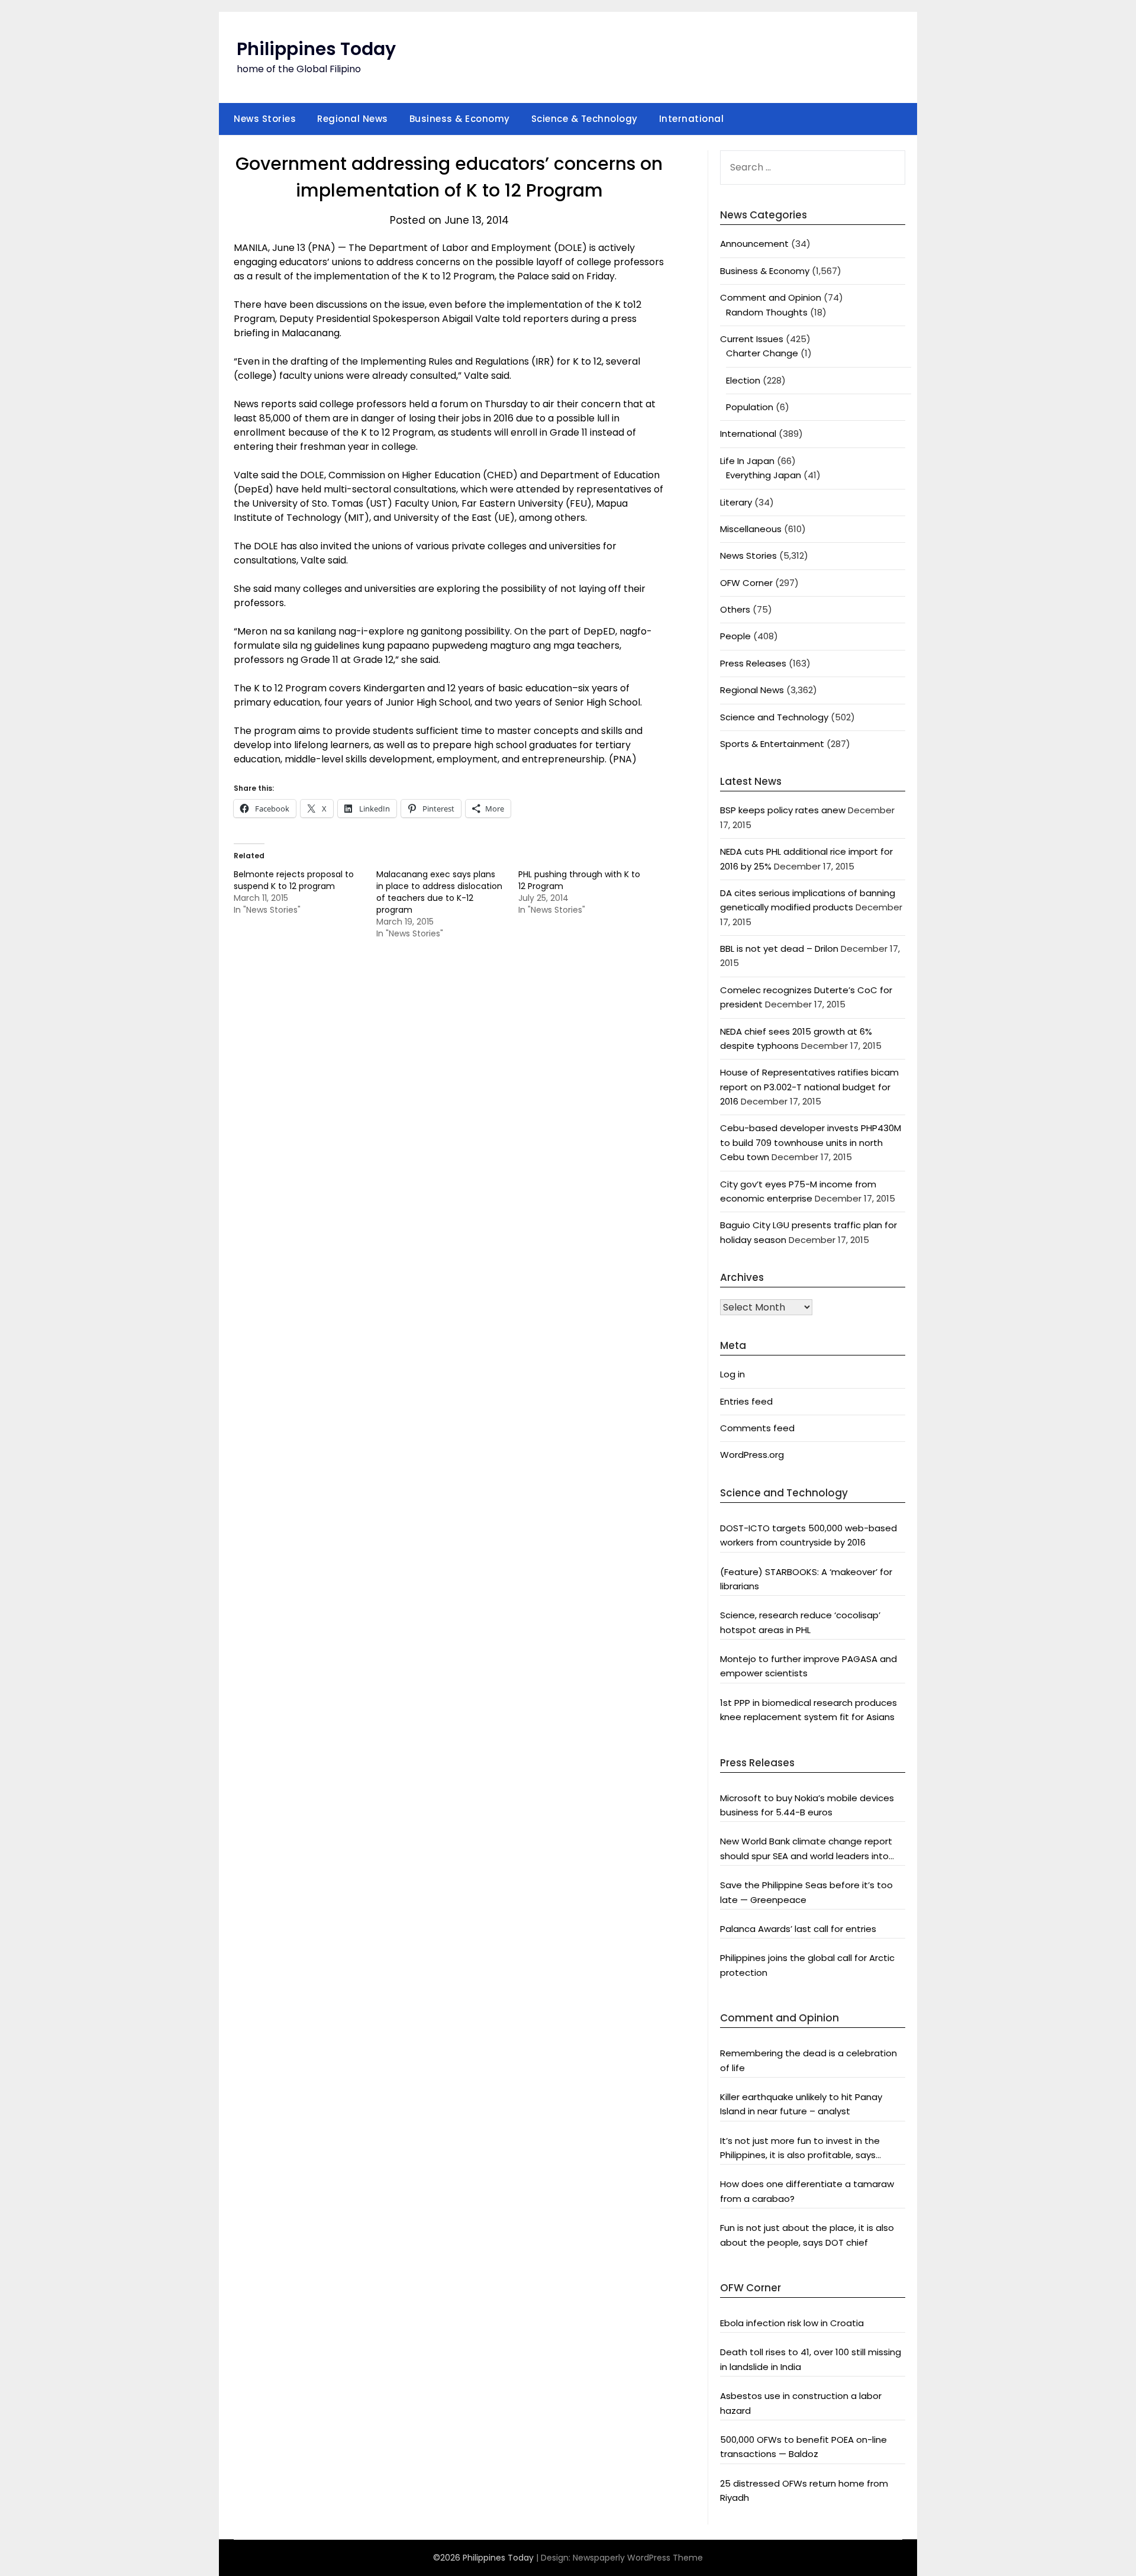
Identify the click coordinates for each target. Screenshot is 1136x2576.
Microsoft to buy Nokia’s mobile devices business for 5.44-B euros (807, 1805)
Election (743, 380)
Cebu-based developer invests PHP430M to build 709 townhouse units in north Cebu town (811, 1142)
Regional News (353, 119)
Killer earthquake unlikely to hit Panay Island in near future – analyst (801, 2104)
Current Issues (752, 339)
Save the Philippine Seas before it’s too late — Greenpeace (806, 1892)
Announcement (754, 244)
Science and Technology (774, 717)
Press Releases (753, 663)
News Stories (265, 119)
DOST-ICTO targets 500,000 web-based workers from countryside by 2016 (809, 1535)
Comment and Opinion (771, 297)
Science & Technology (585, 119)
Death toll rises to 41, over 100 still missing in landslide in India (811, 2359)
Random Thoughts (767, 312)
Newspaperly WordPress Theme (638, 2558)
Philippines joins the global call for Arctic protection (807, 1965)
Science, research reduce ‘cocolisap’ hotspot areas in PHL (800, 1622)
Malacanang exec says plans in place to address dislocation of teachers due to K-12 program (439, 892)
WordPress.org (752, 1455)
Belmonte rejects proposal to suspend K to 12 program (294, 880)
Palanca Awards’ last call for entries (798, 1929)
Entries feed (746, 1401)
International (692, 119)
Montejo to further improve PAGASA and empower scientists (809, 1666)
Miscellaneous (751, 529)
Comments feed (757, 1428)
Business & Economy (460, 119)
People (735, 636)
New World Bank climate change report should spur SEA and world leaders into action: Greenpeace (806, 1849)
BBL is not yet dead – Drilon (779, 949)
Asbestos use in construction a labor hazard (801, 2403)
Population (750, 407)
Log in (732, 1374)
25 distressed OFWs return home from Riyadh (804, 2490)
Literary (736, 502)
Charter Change (762, 353)
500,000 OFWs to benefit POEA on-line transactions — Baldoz (803, 2447)
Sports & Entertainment (772, 744)
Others (735, 609)
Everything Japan (764, 475)
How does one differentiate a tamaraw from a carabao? (807, 2191)
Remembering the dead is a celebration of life (809, 2060)
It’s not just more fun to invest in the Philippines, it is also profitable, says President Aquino (800, 2149)
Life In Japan (747, 461)
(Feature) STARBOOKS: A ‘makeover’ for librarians (806, 1579)
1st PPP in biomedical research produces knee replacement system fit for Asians (809, 1710)
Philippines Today (316, 49)
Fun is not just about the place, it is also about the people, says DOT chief (807, 2235)
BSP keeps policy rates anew (783, 810)
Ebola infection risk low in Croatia (792, 2323)
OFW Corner (746, 583)
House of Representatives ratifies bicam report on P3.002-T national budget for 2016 (809, 1087)
